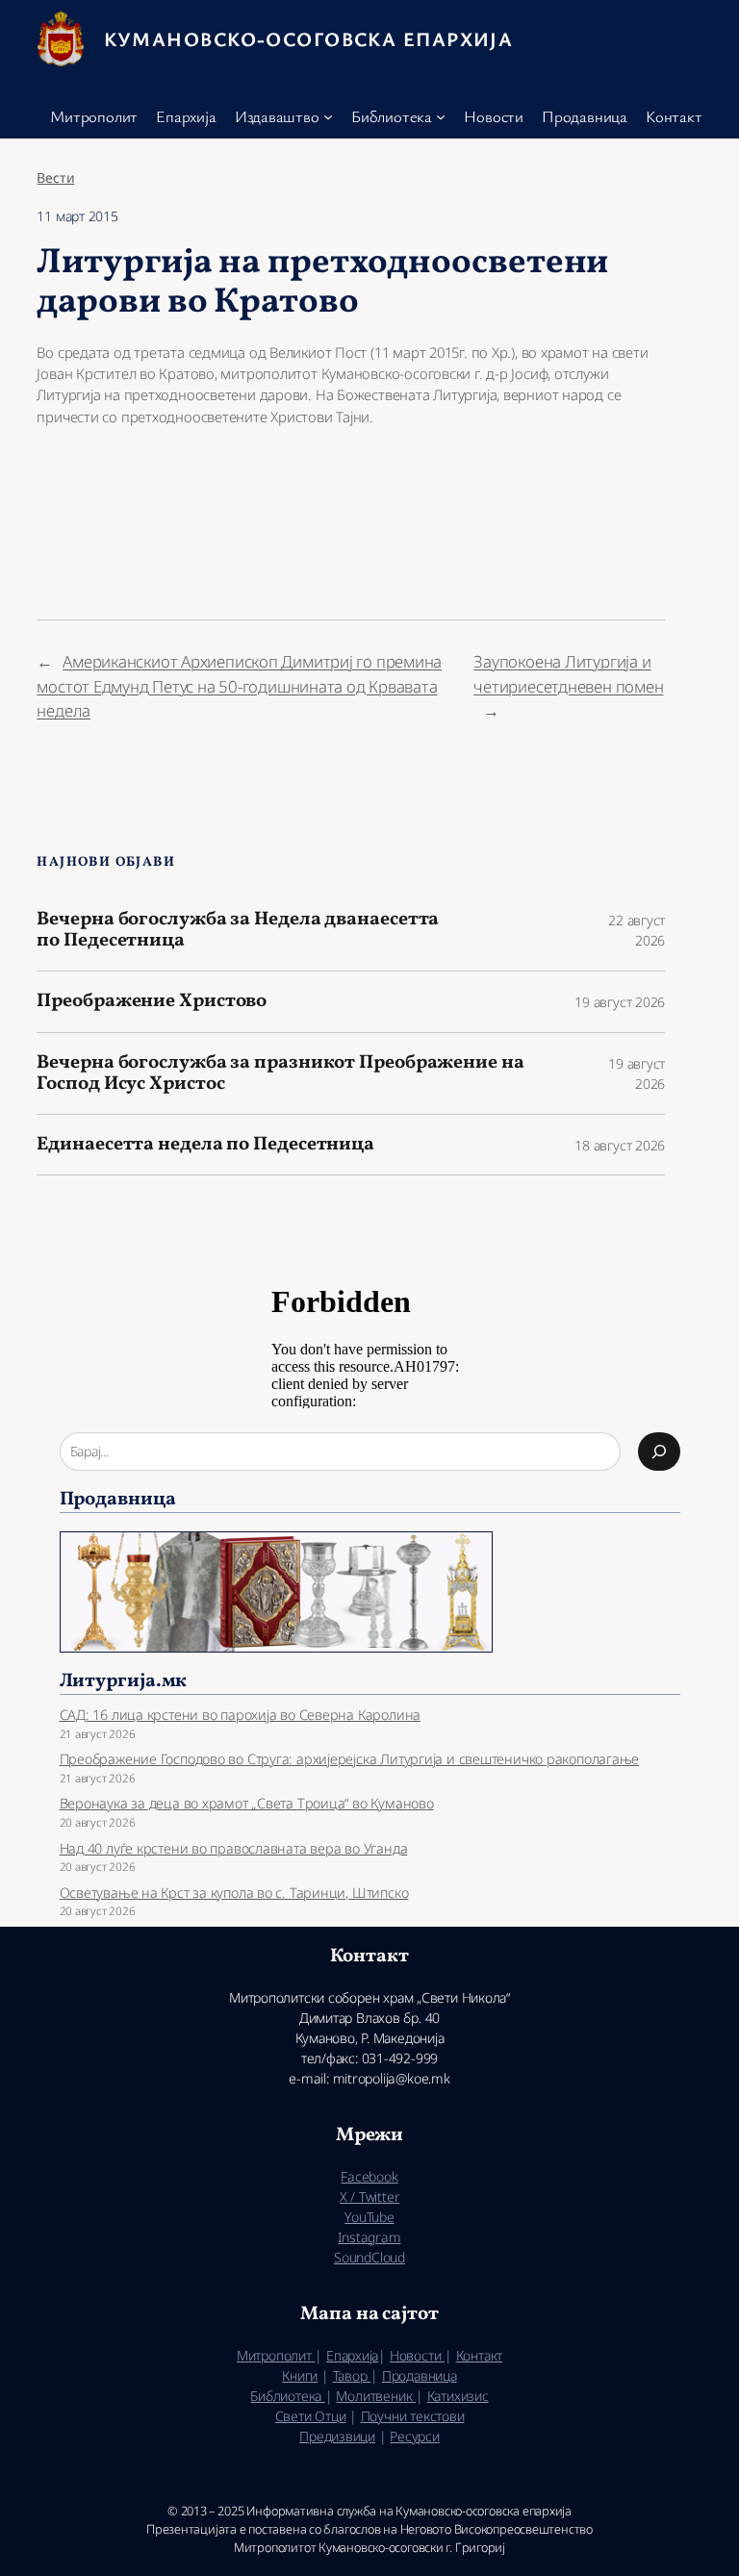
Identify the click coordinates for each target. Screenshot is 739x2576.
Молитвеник (376, 2396)
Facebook (369, 2176)
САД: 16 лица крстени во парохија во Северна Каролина (241, 1715)
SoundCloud (369, 2257)
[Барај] (659, 1452)
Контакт (479, 2355)
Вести (55, 177)
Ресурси (414, 2436)
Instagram (369, 2237)
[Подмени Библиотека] (441, 116)
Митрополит (276, 2355)
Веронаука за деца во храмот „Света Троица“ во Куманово (247, 1803)
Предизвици (337, 2436)
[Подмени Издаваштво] (328, 116)
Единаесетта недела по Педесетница (205, 1145)
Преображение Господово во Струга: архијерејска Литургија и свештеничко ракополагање (350, 1759)
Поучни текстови (413, 2416)
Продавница (420, 2375)
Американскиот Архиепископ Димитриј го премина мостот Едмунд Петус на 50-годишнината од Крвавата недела (239, 686)
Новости (417, 2355)
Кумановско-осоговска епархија (309, 38)
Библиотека (288, 2396)
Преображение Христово (152, 1001)
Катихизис (458, 2396)
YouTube (369, 2217)
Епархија (352, 2355)
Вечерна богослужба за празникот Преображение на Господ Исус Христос (280, 1073)
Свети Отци (311, 2416)
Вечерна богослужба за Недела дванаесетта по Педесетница (238, 930)
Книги (300, 2375)
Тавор (352, 2375)
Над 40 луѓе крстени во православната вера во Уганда (234, 1848)
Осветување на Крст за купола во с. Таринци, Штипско (234, 1893)
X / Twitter (370, 2197)
